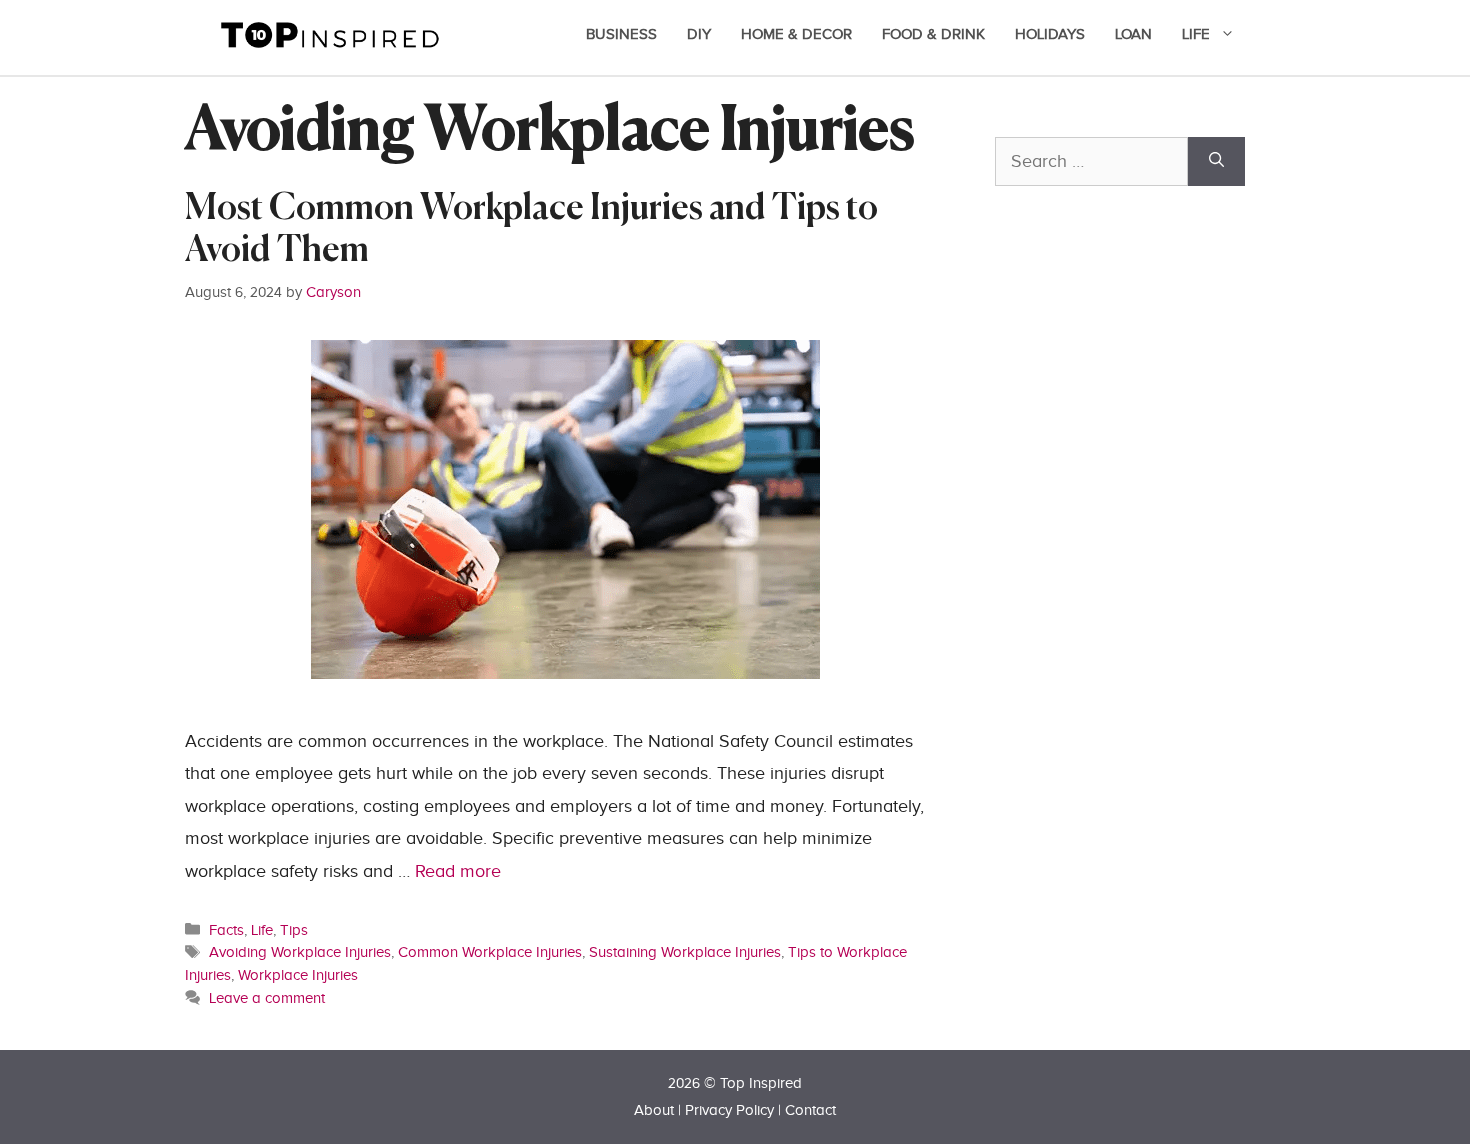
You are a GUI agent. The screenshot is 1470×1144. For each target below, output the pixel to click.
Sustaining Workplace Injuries (685, 952)
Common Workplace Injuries (490, 952)
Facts (226, 930)
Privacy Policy (729, 1110)
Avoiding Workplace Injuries (300, 952)
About (654, 1110)
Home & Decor (796, 34)
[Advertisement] (1145, 647)
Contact (810, 1110)
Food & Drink (933, 34)
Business (621, 34)
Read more (458, 871)
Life (1196, 34)
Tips (294, 930)
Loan (1133, 34)
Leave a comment (267, 998)
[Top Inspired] (330, 33)
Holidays (1050, 34)
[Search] (1216, 161)
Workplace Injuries (298, 975)
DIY (699, 34)
